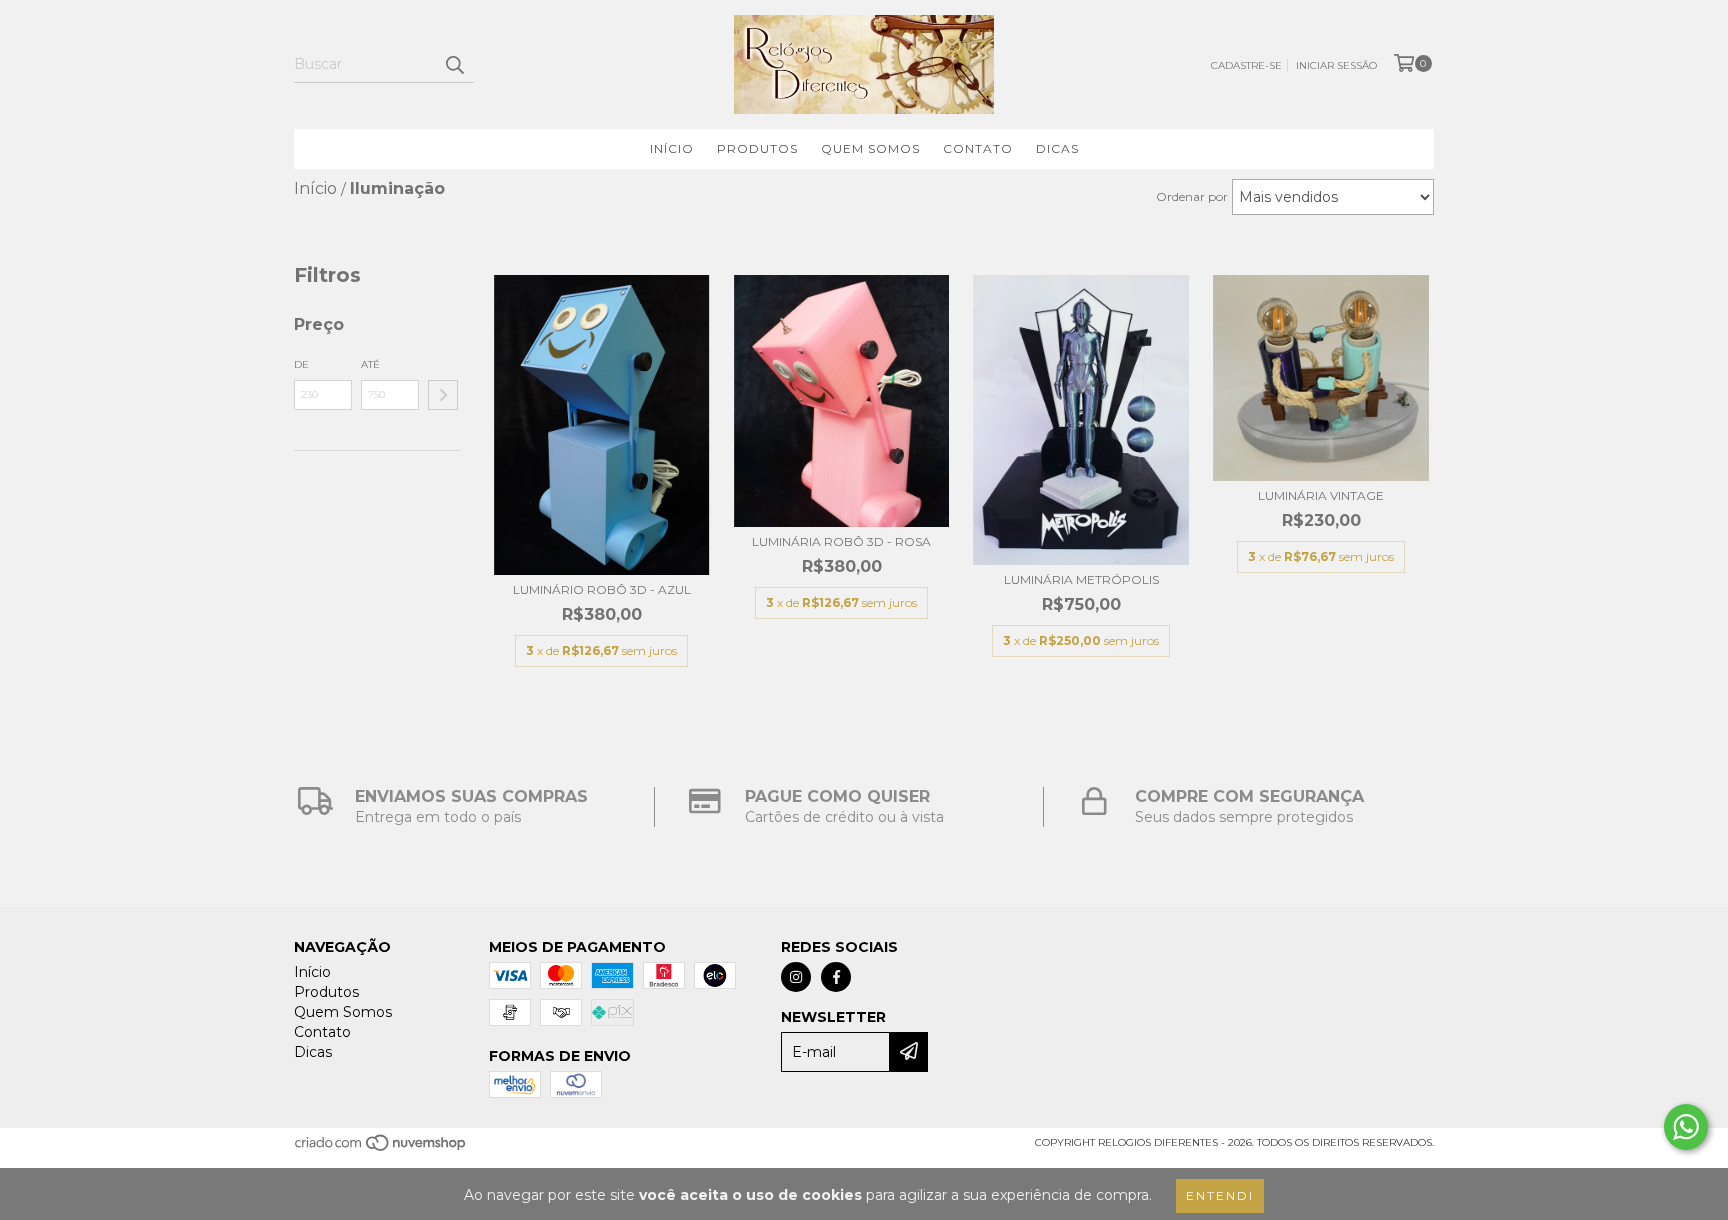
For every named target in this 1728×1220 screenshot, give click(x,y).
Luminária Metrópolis (1081, 579)
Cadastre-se (1246, 65)
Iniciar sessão (1336, 65)
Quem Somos (870, 148)
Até (370, 364)
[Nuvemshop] (381, 1149)
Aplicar (443, 395)
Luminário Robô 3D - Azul (602, 589)
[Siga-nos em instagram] (796, 977)
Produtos (757, 148)
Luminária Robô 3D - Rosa (841, 541)
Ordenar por (1192, 196)
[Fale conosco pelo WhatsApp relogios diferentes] (1686, 1127)
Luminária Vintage (1321, 495)
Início (672, 148)
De (301, 364)
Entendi (1220, 1195)
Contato (978, 148)
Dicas (1057, 148)
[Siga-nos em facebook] (836, 977)
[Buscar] (454, 65)
